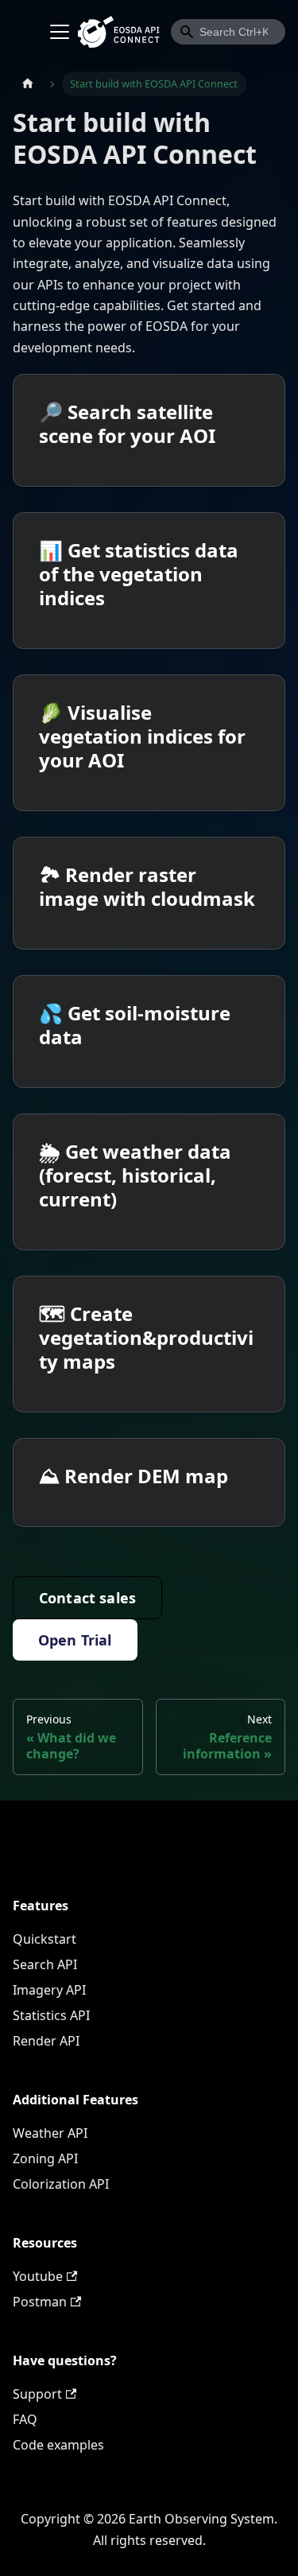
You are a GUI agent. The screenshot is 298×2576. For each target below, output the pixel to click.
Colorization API (61, 2184)
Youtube (38, 2276)
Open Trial (75, 1640)
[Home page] (28, 84)
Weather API (50, 2133)
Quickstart (45, 1939)
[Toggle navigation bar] (60, 32)
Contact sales (87, 1598)
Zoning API (45, 2158)
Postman (40, 2302)
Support (37, 2394)
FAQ (25, 2419)
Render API (46, 2041)
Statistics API (51, 2015)
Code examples (58, 2445)
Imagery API (49, 1990)
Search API (45, 1964)
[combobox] (228, 32)
